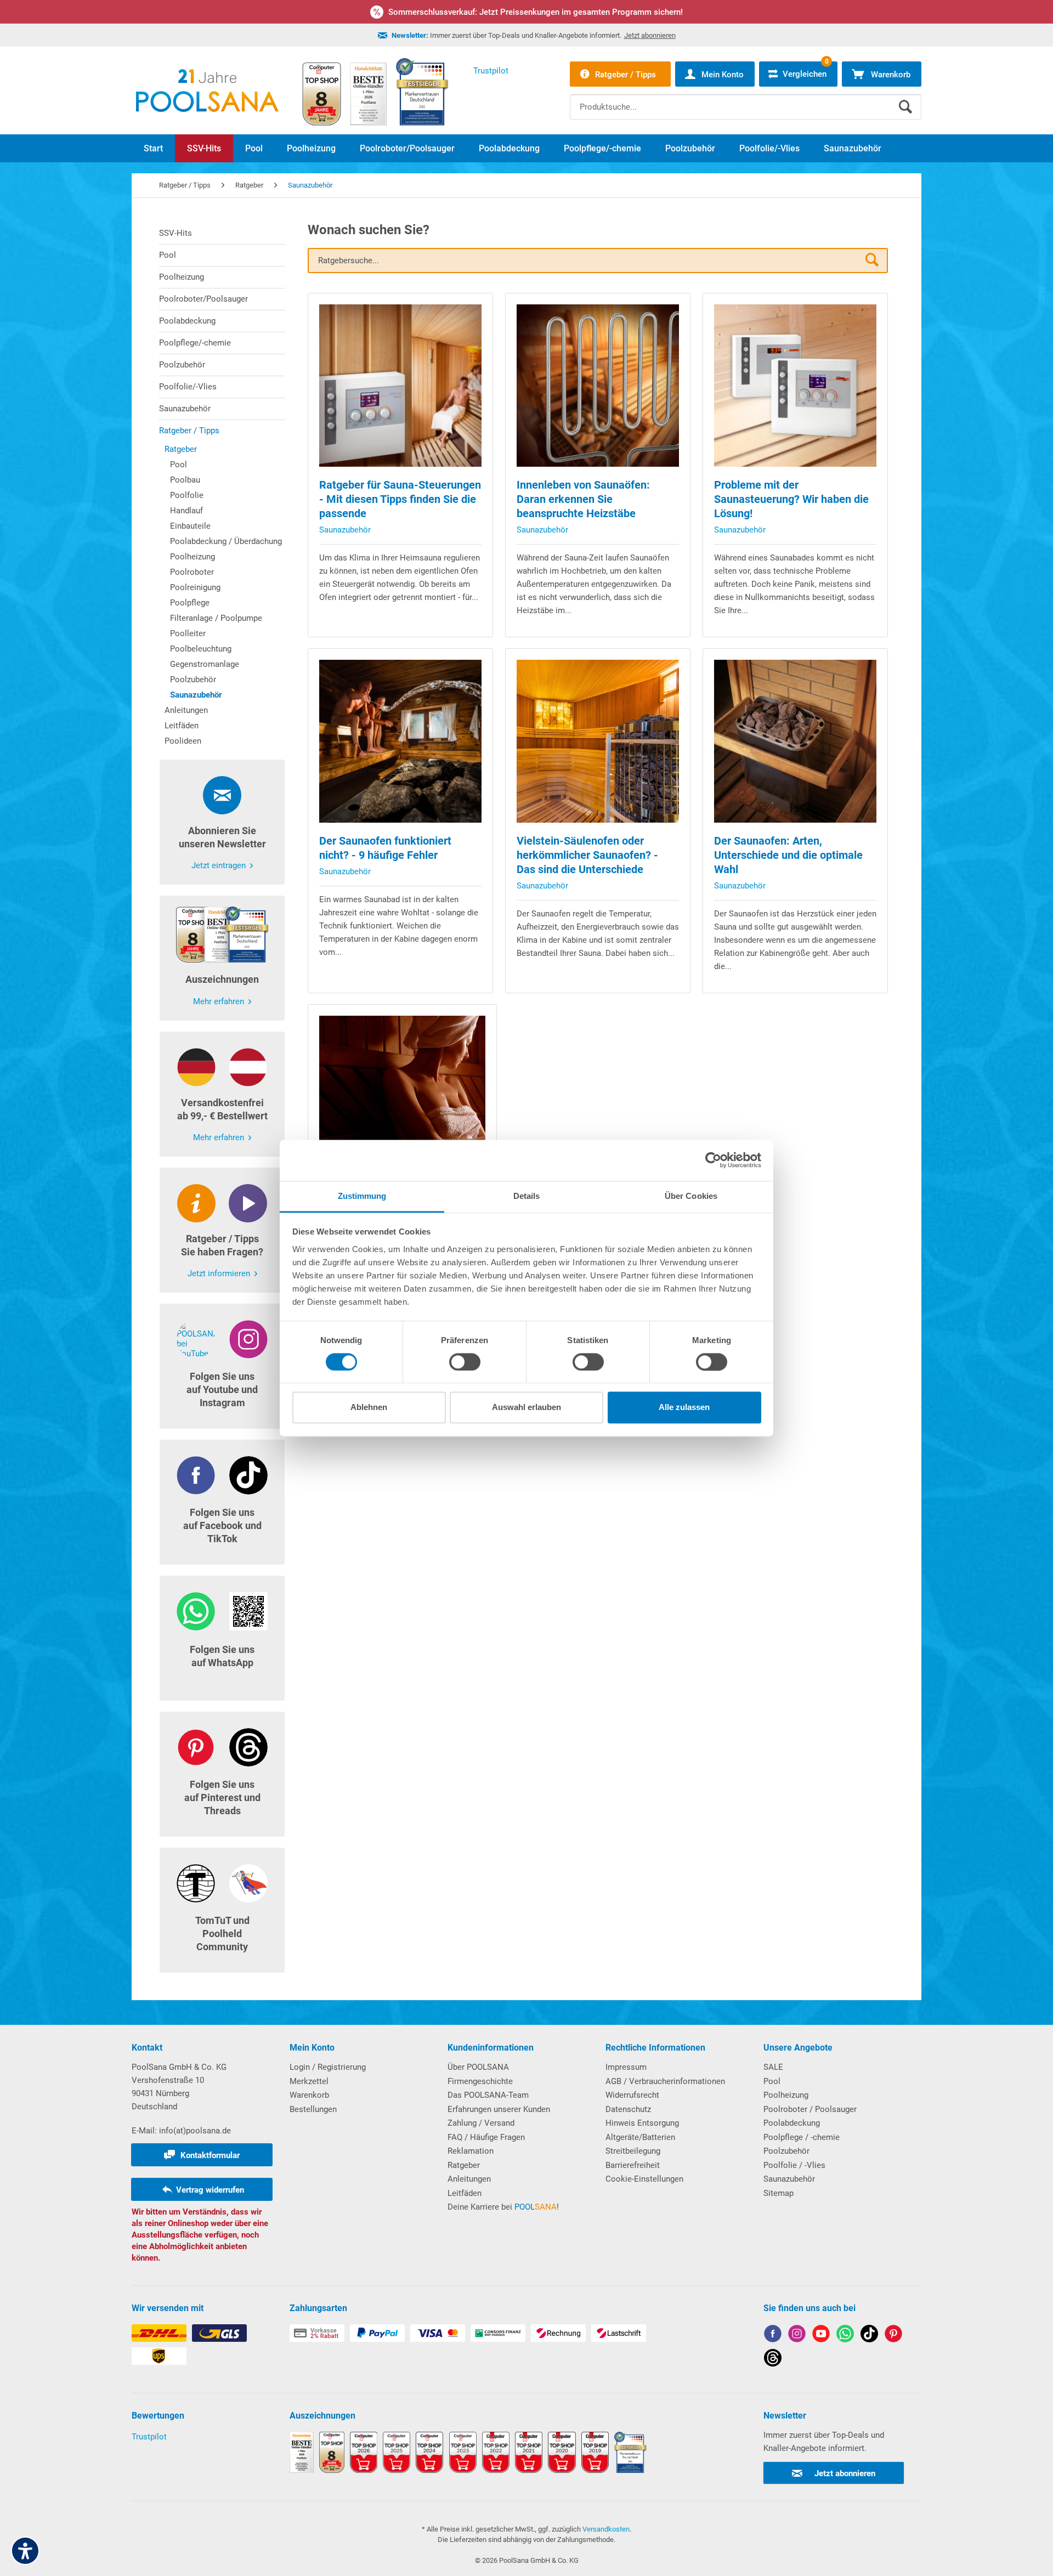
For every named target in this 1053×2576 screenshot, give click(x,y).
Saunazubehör (185, 409)
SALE (773, 2067)
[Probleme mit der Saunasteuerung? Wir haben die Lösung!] (795, 386)
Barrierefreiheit (633, 2165)
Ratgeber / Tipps (189, 431)
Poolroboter (192, 572)
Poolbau (185, 480)
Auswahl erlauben (526, 1408)
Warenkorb (309, 2095)
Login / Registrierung (328, 2067)
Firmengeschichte (480, 2081)
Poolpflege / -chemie (802, 2137)
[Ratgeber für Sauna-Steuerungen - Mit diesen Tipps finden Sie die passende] (400, 386)
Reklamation (471, 2151)
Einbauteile (190, 526)
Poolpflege (190, 603)
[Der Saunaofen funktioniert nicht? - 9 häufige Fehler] (400, 741)
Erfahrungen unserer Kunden (499, 2109)
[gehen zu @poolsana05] (869, 2336)
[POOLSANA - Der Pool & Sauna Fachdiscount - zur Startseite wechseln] (207, 90)
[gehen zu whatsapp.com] (845, 2336)
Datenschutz (628, 2109)
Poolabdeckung (187, 321)
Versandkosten (606, 2529)
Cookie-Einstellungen (644, 2179)
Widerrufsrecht (632, 2095)
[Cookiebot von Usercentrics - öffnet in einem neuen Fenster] (713, 1160)
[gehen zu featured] (821, 2336)
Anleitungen (186, 710)
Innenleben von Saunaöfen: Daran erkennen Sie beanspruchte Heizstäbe (583, 499)
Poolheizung (182, 277)
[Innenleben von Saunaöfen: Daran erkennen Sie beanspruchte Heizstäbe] (598, 386)
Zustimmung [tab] (362, 1196)
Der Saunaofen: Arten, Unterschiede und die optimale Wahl (788, 855)
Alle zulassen (684, 1408)
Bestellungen (313, 2109)
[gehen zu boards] (893, 2336)
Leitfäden (182, 726)
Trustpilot (149, 2437)
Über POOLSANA (478, 2067)
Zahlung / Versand (481, 2123)
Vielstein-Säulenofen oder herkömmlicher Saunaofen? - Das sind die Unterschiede (587, 855)
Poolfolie (187, 495)
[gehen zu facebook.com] (773, 2336)
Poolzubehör (182, 365)
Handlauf (186, 511)
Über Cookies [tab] (691, 1196)
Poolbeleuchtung (201, 649)
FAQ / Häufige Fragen (486, 2137)
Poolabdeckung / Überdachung (226, 541)
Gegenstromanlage (205, 664)
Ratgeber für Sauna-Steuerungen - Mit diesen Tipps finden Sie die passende (400, 499)
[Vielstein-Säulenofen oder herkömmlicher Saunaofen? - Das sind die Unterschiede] (598, 741)
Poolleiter (188, 633)
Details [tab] (527, 1196)
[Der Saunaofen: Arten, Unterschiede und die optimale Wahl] (795, 741)
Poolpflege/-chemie (195, 343)
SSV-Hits (175, 233)
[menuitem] (746, 99)
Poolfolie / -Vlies (794, 2165)
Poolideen (183, 741)
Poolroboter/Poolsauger (203, 299)
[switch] (465, 1362)
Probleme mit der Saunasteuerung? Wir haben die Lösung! (791, 499)
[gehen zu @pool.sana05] (773, 2360)
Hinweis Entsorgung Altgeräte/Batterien (642, 2130)
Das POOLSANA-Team (488, 2095)
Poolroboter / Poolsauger (810, 2109)
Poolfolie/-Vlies (188, 387)
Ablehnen (369, 1408)
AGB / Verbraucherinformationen (665, 2081)
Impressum (626, 2067)
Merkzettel (309, 2081)
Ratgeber (181, 449)
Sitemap (779, 2193)
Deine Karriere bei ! (503, 2207)
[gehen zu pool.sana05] (797, 2336)
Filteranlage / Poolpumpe (216, 618)
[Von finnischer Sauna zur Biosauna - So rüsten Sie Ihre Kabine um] (403, 1099)
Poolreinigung (195, 587)
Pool (168, 255)
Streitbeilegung (633, 2151)
